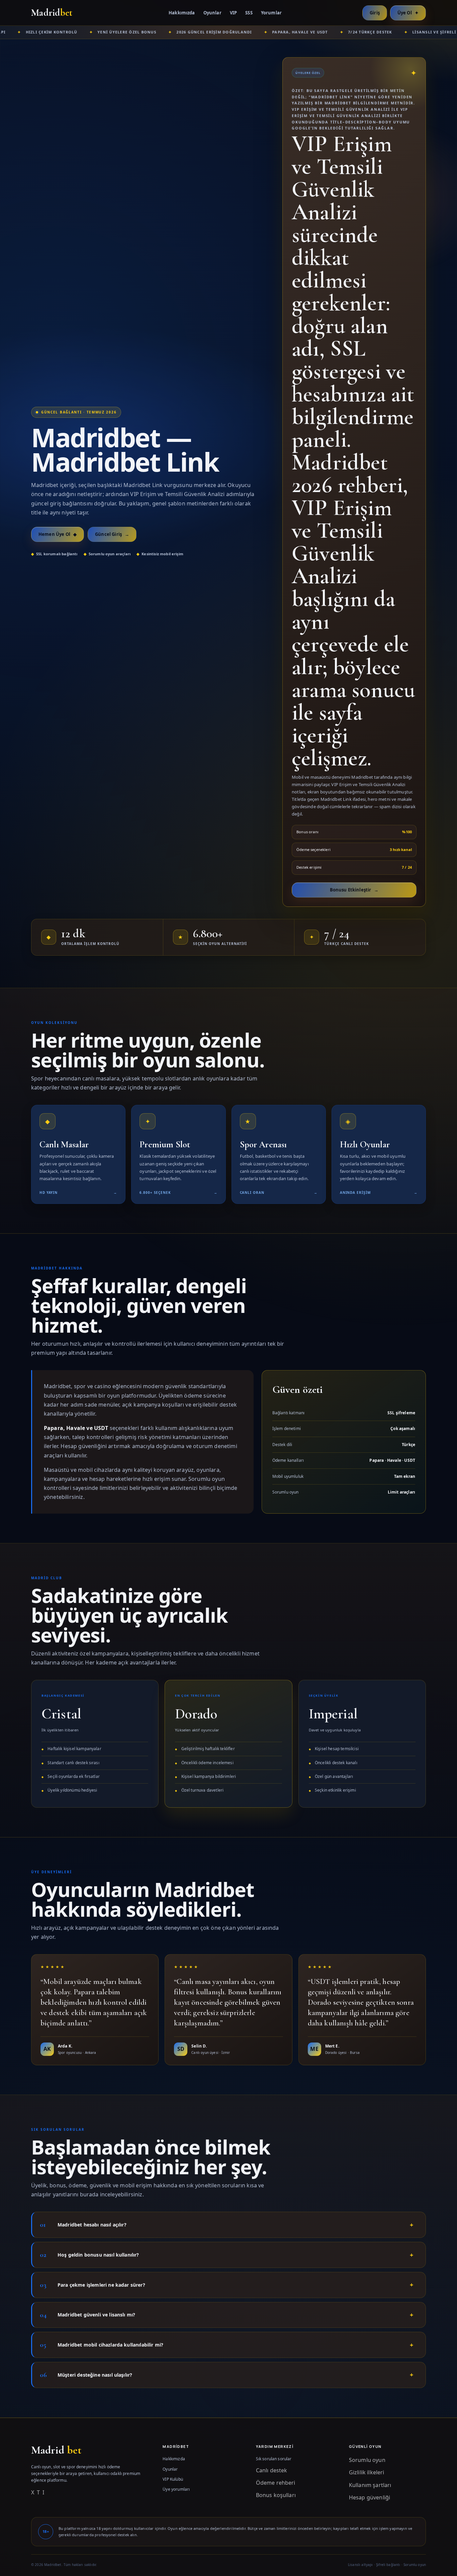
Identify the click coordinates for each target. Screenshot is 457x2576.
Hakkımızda (182, 13)
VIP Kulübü (173, 2479)
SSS (249, 13)
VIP (233, 13)
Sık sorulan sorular (274, 2459)
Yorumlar (271, 13)
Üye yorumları (176, 2489)
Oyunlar (212, 13)
